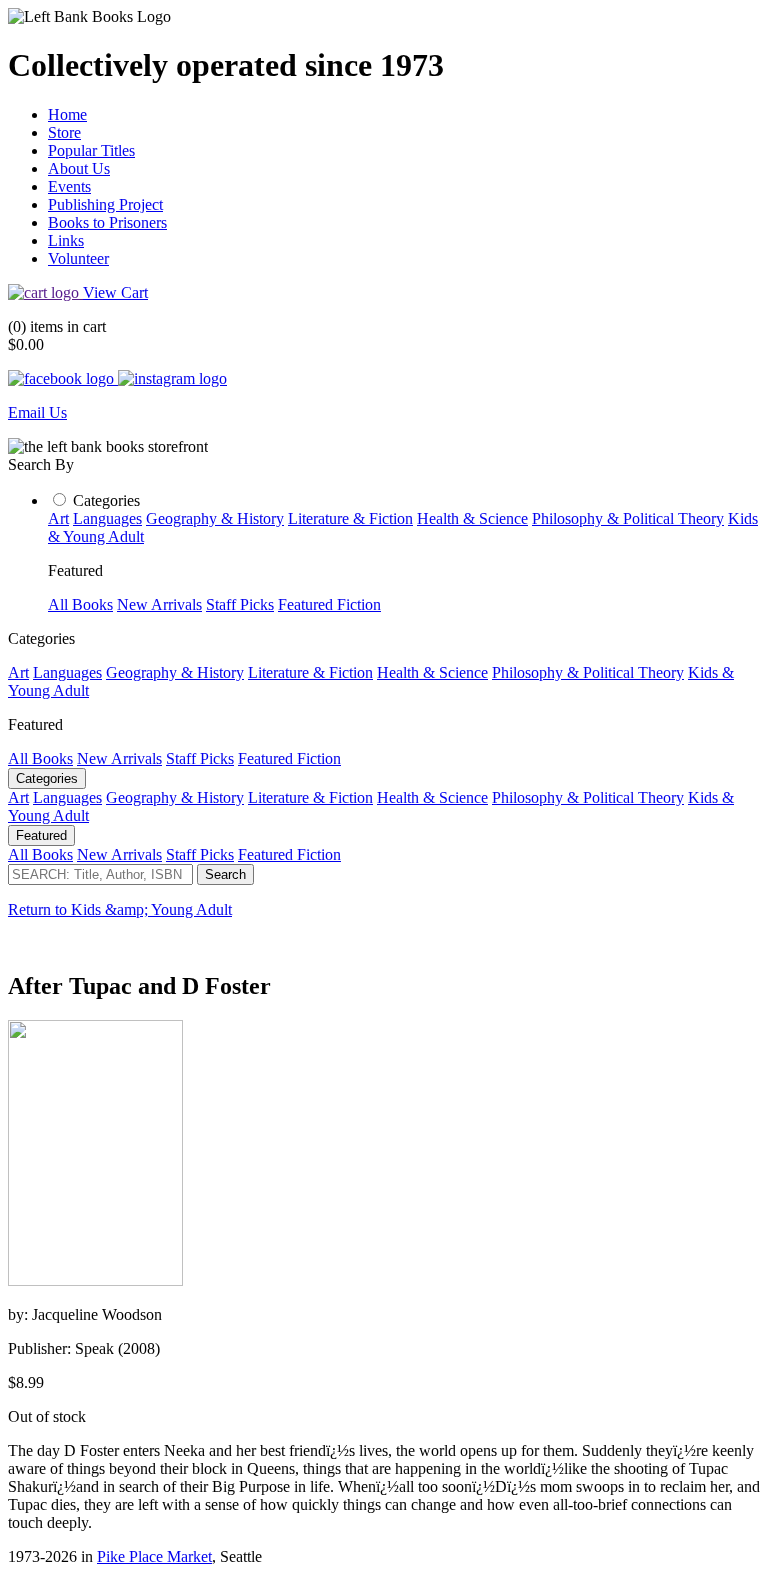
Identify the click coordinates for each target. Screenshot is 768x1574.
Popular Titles (91, 150)
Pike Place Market (154, 1556)
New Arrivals (159, 604)
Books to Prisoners (107, 222)
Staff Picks (240, 604)
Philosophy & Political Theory (628, 518)
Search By (41, 464)
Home (67, 114)
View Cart (115, 292)
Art (58, 518)
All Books (80, 604)
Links (66, 240)
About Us (79, 168)
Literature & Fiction (350, 518)
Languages (107, 518)
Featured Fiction (329, 604)
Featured (41, 835)
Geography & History (215, 518)
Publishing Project (105, 204)
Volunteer (78, 258)
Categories (106, 500)
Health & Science (472, 518)
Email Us (37, 412)
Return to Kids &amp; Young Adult (120, 909)
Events (69, 186)
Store (64, 132)
